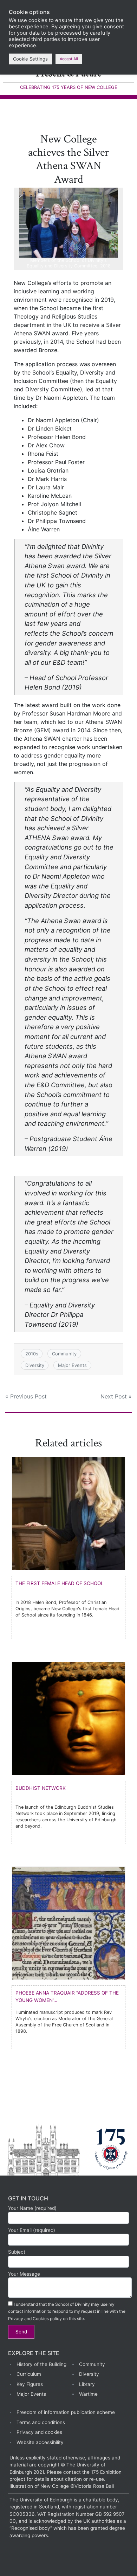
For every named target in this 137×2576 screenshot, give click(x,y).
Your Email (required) (32, 2230)
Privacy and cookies (39, 2432)
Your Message (24, 2274)
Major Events (72, 1365)
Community (64, 1354)
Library (87, 2384)
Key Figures (30, 2384)
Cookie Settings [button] (30, 59)
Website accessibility (40, 2442)
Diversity (35, 1365)
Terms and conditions (41, 2422)
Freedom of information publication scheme (66, 2412)
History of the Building (41, 2364)
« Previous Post (26, 1396)
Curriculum (29, 2374)
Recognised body (31, 2528)
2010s (32, 1354)
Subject (17, 2252)
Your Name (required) (32, 2208)
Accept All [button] (69, 59)
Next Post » (116, 1396)
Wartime (88, 2394)
